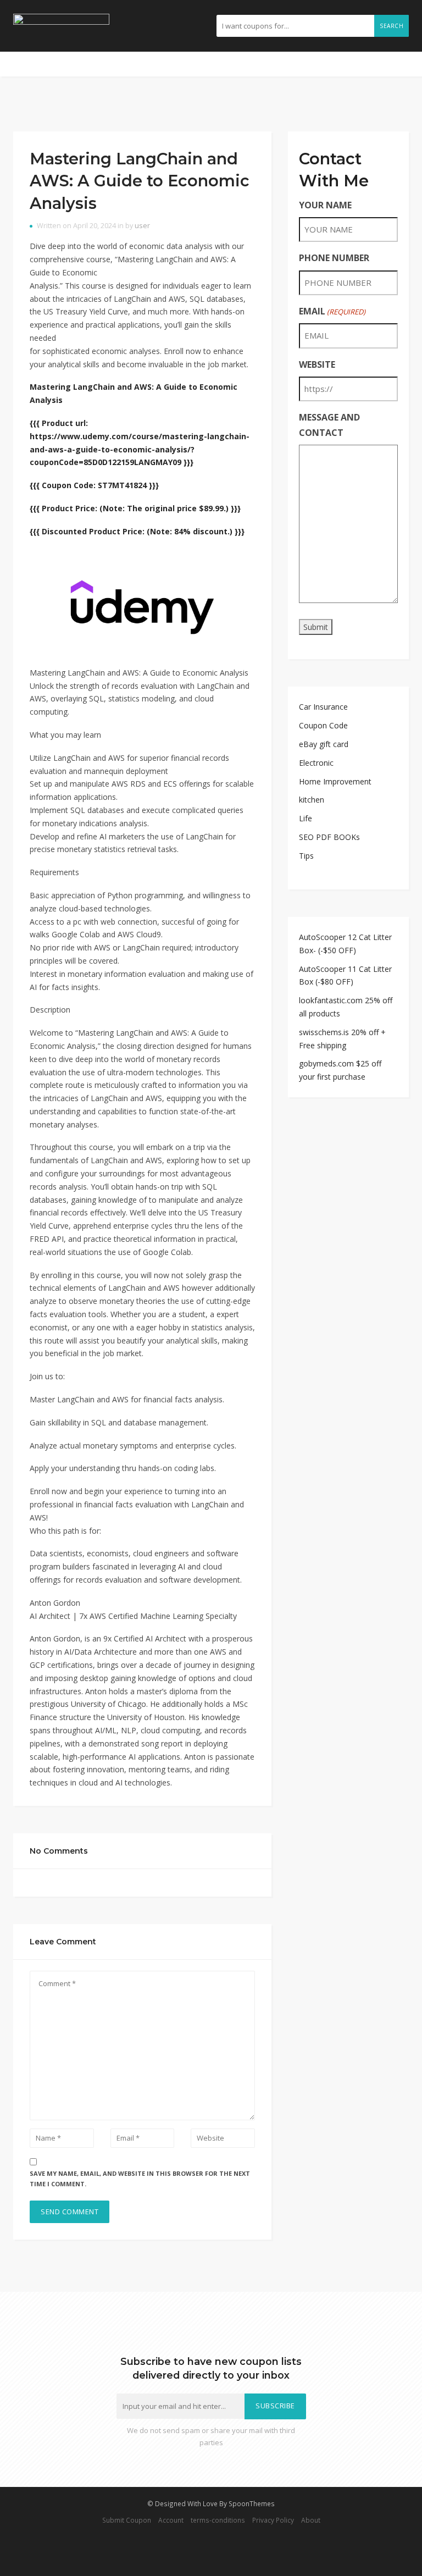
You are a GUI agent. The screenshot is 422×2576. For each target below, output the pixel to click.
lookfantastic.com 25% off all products (346, 1007)
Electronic (316, 763)
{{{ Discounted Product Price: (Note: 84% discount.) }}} (137, 531)
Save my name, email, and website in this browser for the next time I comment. (140, 2179)
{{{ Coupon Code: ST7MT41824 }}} (94, 485)
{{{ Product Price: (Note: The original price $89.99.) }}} (135, 508)
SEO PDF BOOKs (329, 837)
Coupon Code (323, 725)
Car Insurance (323, 707)
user (142, 226)
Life (306, 818)
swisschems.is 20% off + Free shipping (342, 1039)
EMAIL (332, 311)
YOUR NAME (325, 205)
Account (171, 2520)
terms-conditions (218, 2520)
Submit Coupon (127, 2520)
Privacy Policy (273, 2520)
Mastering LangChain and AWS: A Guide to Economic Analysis (140, 181)
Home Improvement (335, 781)
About (311, 2520)
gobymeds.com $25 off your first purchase (340, 1070)
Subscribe (275, 2406)
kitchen (312, 800)
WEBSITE (317, 364)
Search (392, 26)
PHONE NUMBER (334, 258)
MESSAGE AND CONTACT (329, 425)
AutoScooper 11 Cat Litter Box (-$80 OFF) (345, 975)
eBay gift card (324, 744)
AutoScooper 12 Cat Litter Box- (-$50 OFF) (345, 944)
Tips (306, 856)
